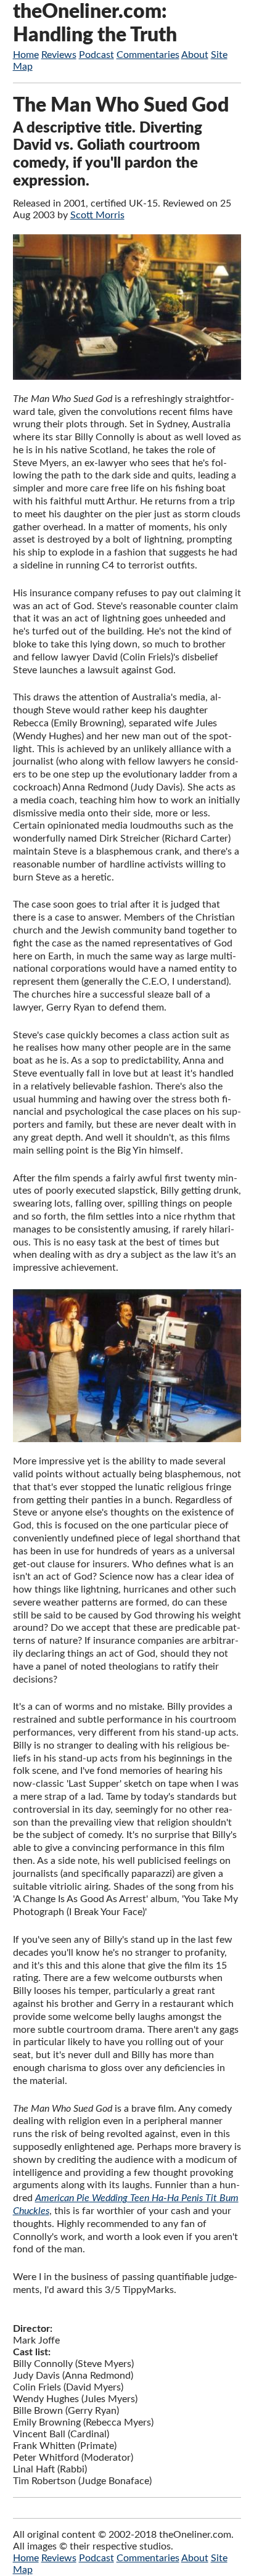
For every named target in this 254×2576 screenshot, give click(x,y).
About (195, 55)
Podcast (96, 55)
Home (26, 55)
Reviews (59, 55)
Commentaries (148, 55)
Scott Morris (97, 215)
